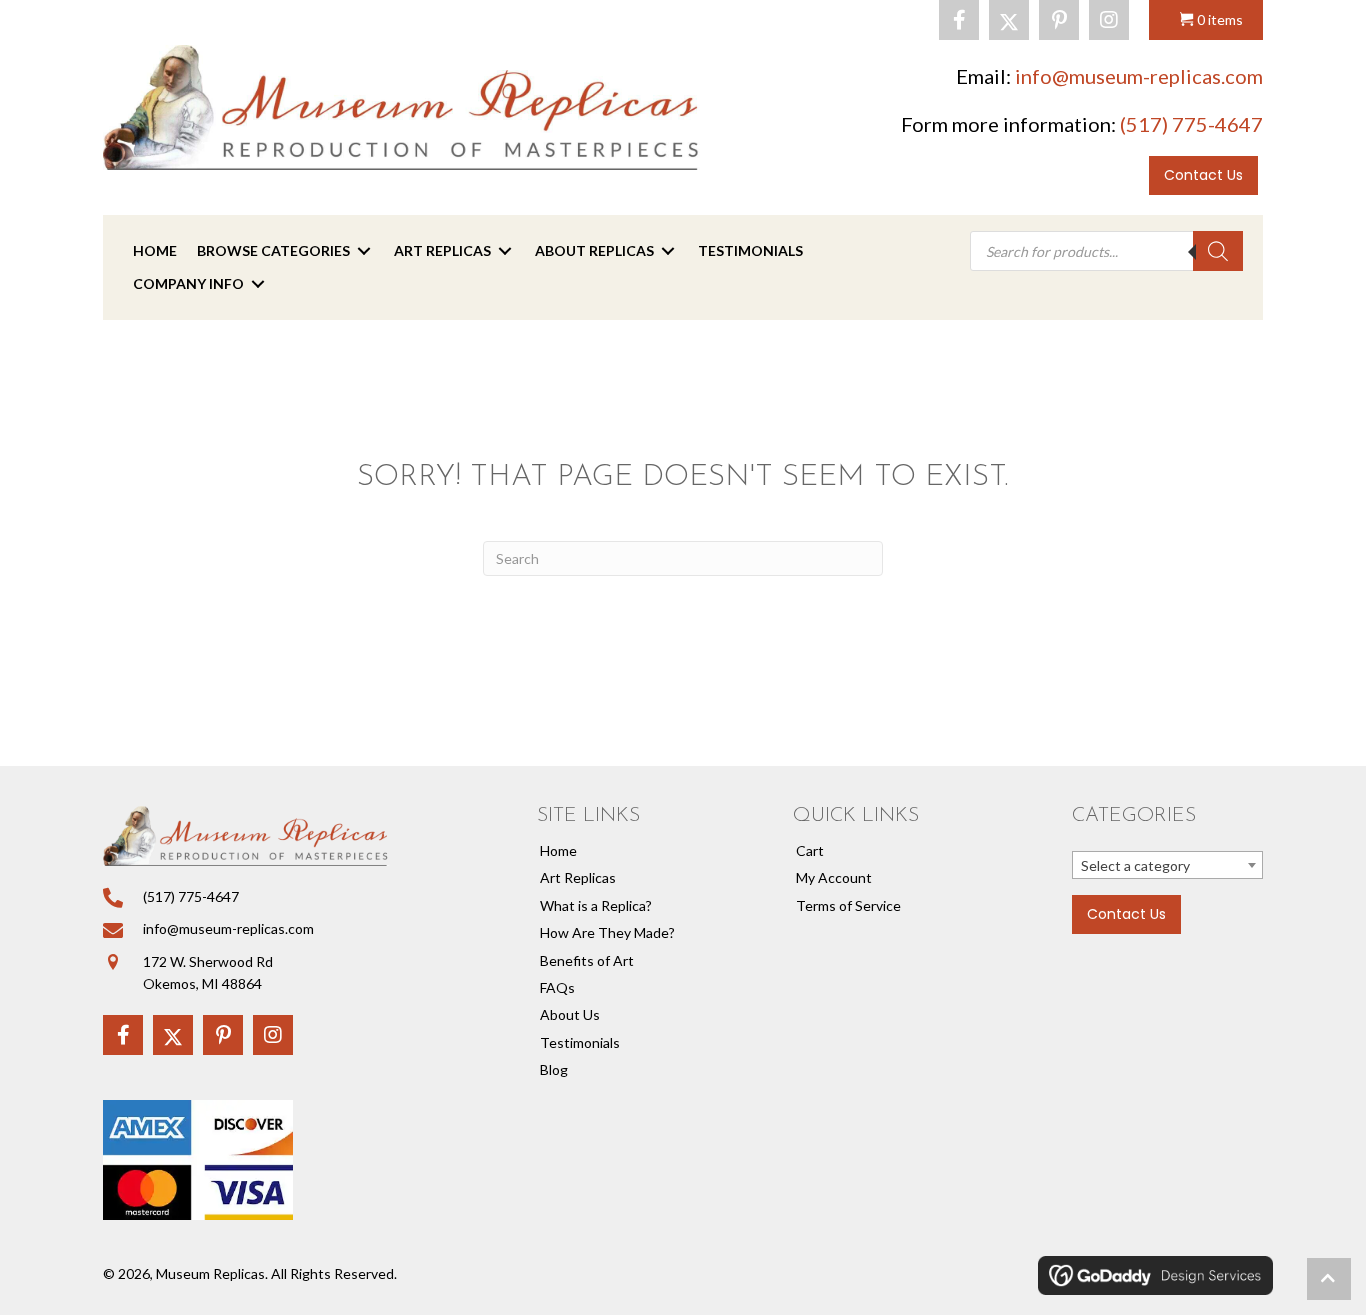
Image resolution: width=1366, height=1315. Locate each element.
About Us (570, 1014)
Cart (810, 850)
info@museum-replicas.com (1139, 76)
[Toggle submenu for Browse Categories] (364, 251)
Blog (554, 1069)
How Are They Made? (607, 932)
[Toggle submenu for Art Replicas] (505, 251)
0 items (1220, 19)
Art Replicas (578, 877)
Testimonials (580, 1042)
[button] (959, 20)
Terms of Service (848, 905)
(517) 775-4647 (1191, 124)
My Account (834, 877)
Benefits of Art (587, 960)
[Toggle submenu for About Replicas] (668, 251)
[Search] (1218, 251)
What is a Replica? (596, 905)
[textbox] (1167, 866)
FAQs (557, 987)
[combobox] (1167, 865)
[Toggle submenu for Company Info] (258, 283)
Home (558, 850)
